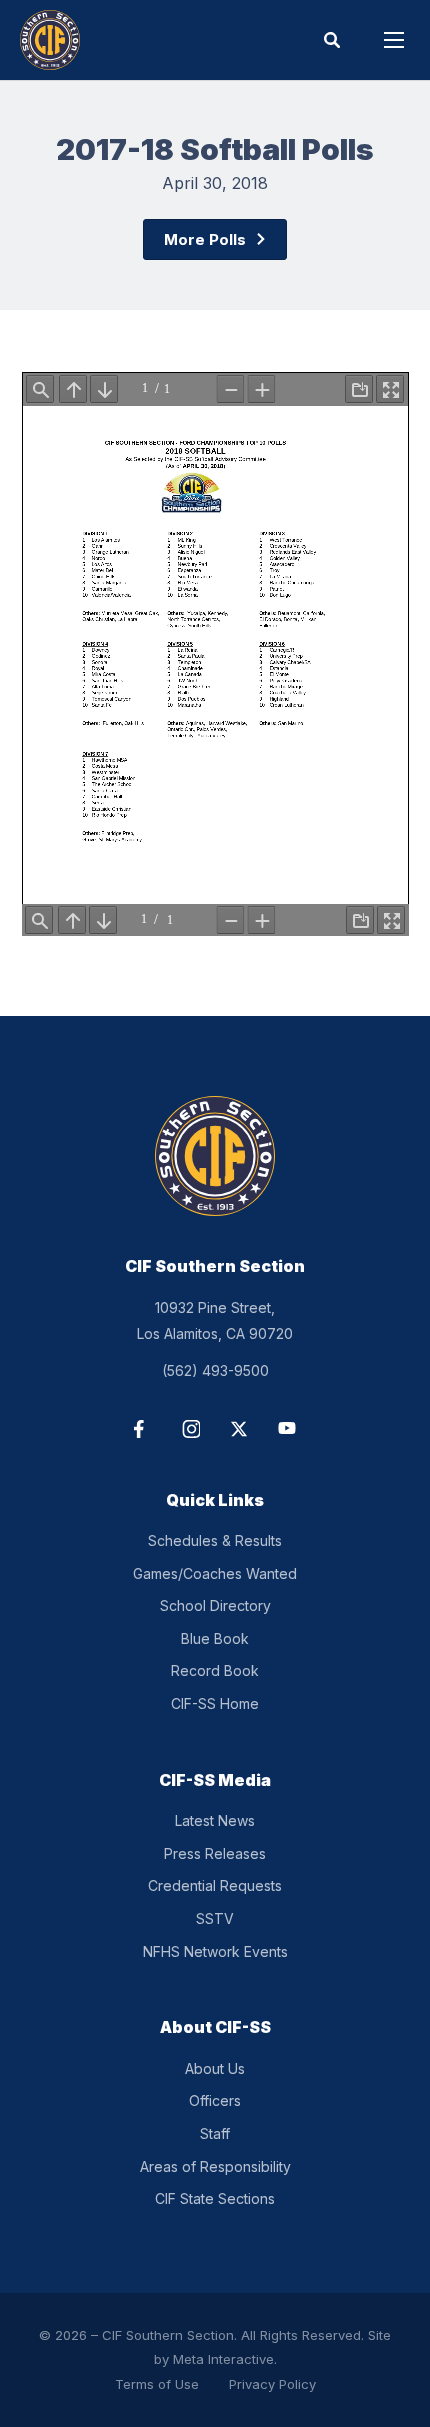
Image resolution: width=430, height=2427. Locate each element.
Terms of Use (157, 2384)
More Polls (205, 239)
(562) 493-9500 (215, 1370)
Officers (215, 2100)
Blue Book (215, 1638)
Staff (215, 2133)
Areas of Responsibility (215, 2166)
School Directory (215, 1605)
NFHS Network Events (215, 1951)
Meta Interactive (223, 2359)
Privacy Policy (272, 2384)
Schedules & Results (215, 1540)
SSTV (215, 1918)
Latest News (215, 1820)
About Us (215, 2068)
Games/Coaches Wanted (215, 1573)
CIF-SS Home (215, 1703)
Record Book (215, 1670)
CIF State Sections (215, 2198)
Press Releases (215, 1853)
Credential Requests (215, 1885)
